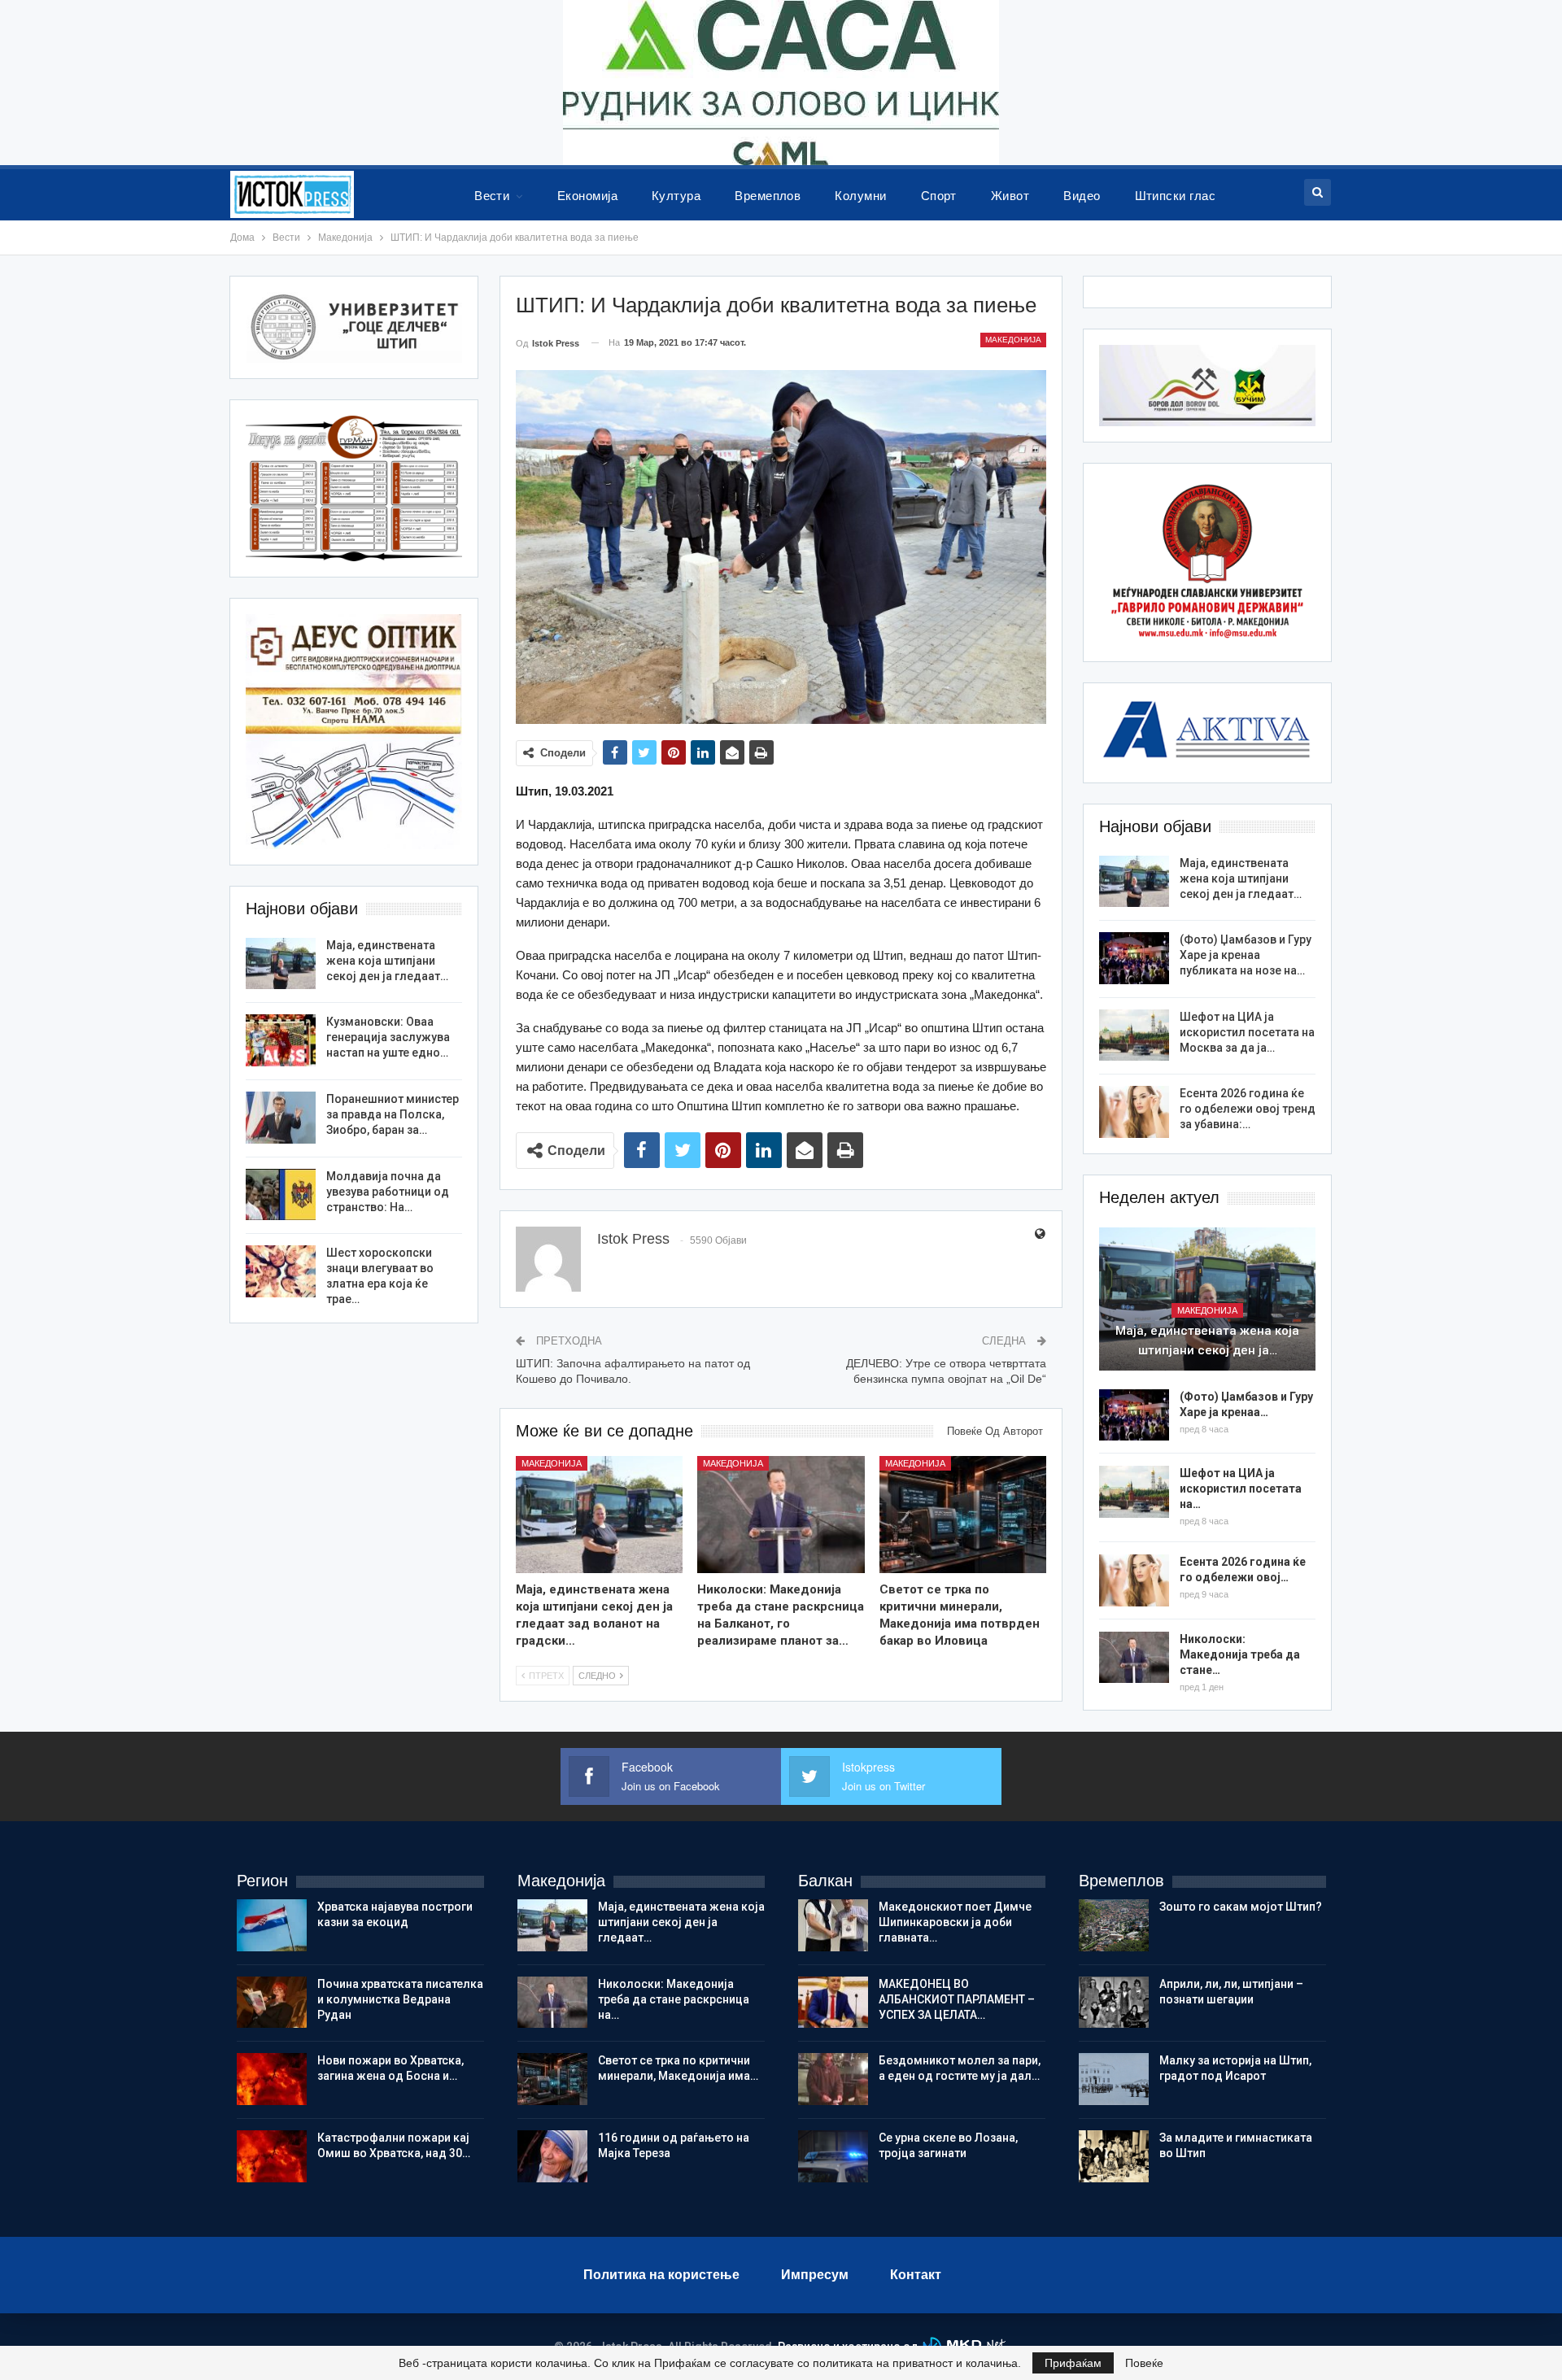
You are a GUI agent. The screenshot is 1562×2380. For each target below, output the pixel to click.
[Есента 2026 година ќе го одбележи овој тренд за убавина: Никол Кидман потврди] (1134, 1112)
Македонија (1013, 340)
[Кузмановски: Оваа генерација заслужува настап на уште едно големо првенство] (281, 1040)
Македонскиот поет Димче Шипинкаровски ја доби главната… (955, 1922)
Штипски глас (1176, 196)
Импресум (815, 2275)
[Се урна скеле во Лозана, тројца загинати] (833, 2156)
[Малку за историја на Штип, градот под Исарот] (1114, 2079)
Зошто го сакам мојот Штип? (1241, 1907)
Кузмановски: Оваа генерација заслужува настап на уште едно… (388, 1037)
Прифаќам (1073, 2363)
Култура (676, 196)
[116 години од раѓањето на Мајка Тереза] (552, 2156)
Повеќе (1144, 2363)
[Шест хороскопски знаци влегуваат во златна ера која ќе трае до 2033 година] (281, 1271)
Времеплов (768, 196)
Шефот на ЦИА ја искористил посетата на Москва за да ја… (1247, 1032)
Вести (492, 196)
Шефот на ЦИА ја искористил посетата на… (1241, 1489)
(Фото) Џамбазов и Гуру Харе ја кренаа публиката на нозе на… (1246, 955)
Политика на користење (661, 2275)
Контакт (916, 2275)
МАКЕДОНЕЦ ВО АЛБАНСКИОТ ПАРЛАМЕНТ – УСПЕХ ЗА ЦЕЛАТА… (957, 1999)
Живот (1010, 196)
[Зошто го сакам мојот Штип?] (1114, 1925)
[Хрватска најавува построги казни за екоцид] (272, 1925)
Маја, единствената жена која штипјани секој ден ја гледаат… (1241, 878)
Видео (1082, 196)
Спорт (939, 196)
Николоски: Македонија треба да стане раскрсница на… (674, 1999)
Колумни (860, 196)
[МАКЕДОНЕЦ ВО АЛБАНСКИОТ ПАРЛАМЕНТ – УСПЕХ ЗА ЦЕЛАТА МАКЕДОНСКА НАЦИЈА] (833, 2003)
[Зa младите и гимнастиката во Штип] (1114, 2156)
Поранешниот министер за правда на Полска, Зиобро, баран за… (393, 1114)
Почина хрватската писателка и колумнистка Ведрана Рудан (400, 1999)
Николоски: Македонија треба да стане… (1240, 1654)
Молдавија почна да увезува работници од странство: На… (388, 1192)
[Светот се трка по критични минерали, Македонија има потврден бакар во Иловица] (963, 1515)
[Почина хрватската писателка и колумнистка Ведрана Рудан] (272, 2003)
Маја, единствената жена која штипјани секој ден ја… (1207, 1340)
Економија (587, 196)
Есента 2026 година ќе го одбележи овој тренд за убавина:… (1248, 1109)
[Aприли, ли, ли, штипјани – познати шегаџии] (1114, 2003)
